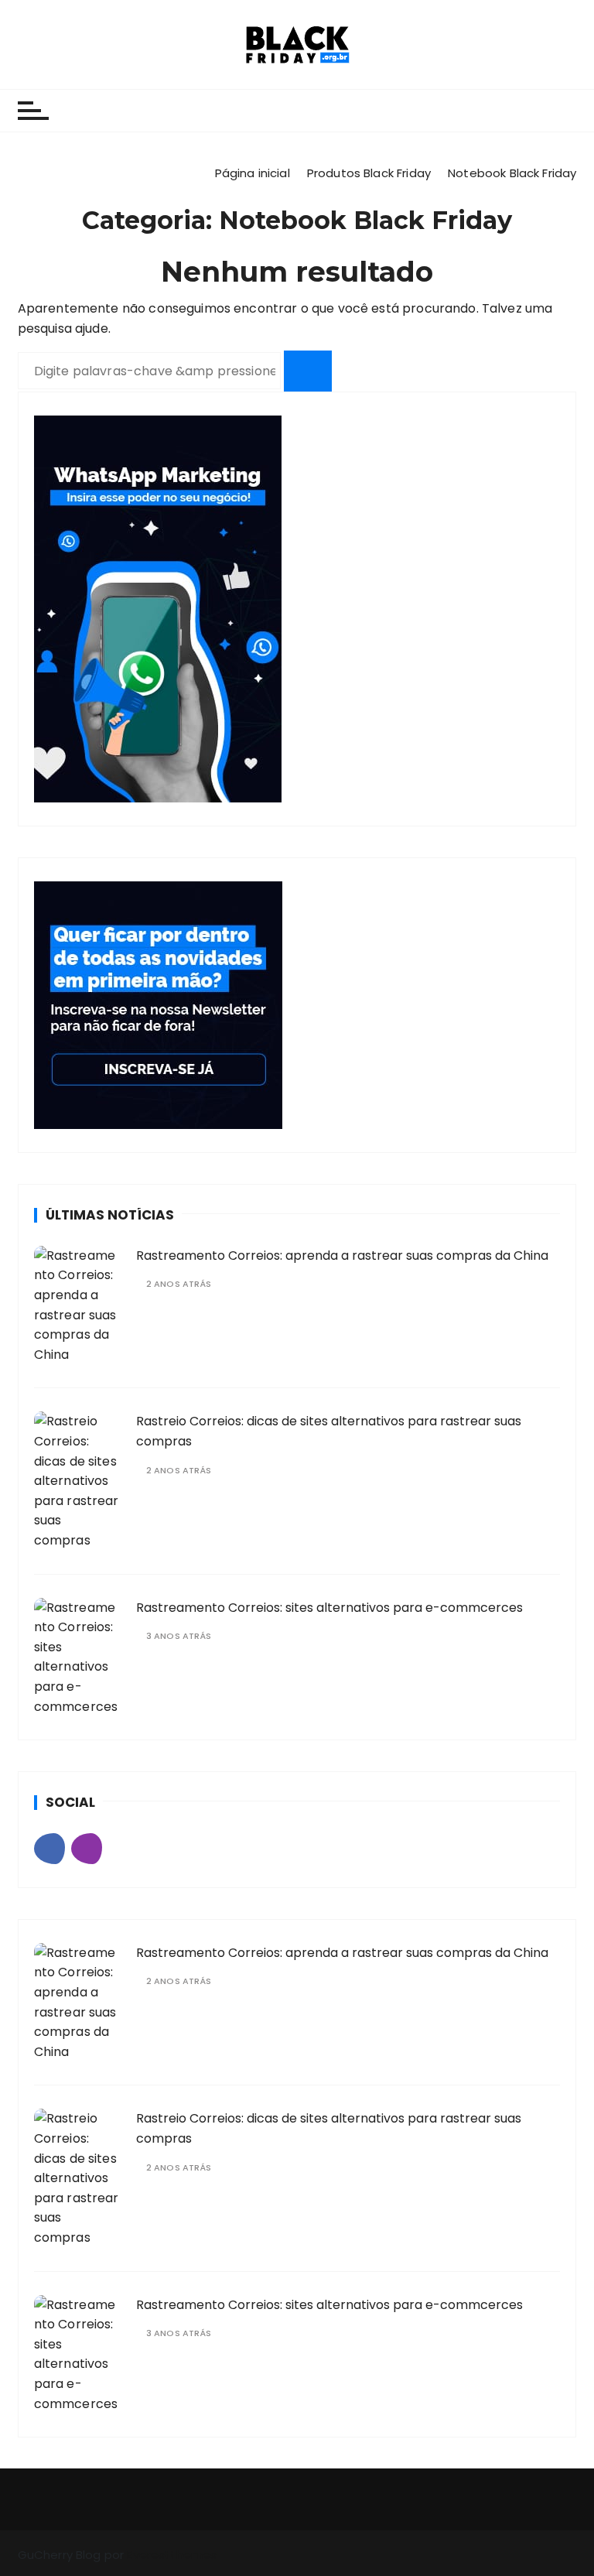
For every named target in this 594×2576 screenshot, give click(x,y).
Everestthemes (172, 2555)
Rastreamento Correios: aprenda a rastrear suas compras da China (342, 1256)
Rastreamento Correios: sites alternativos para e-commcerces (329, 1608)
